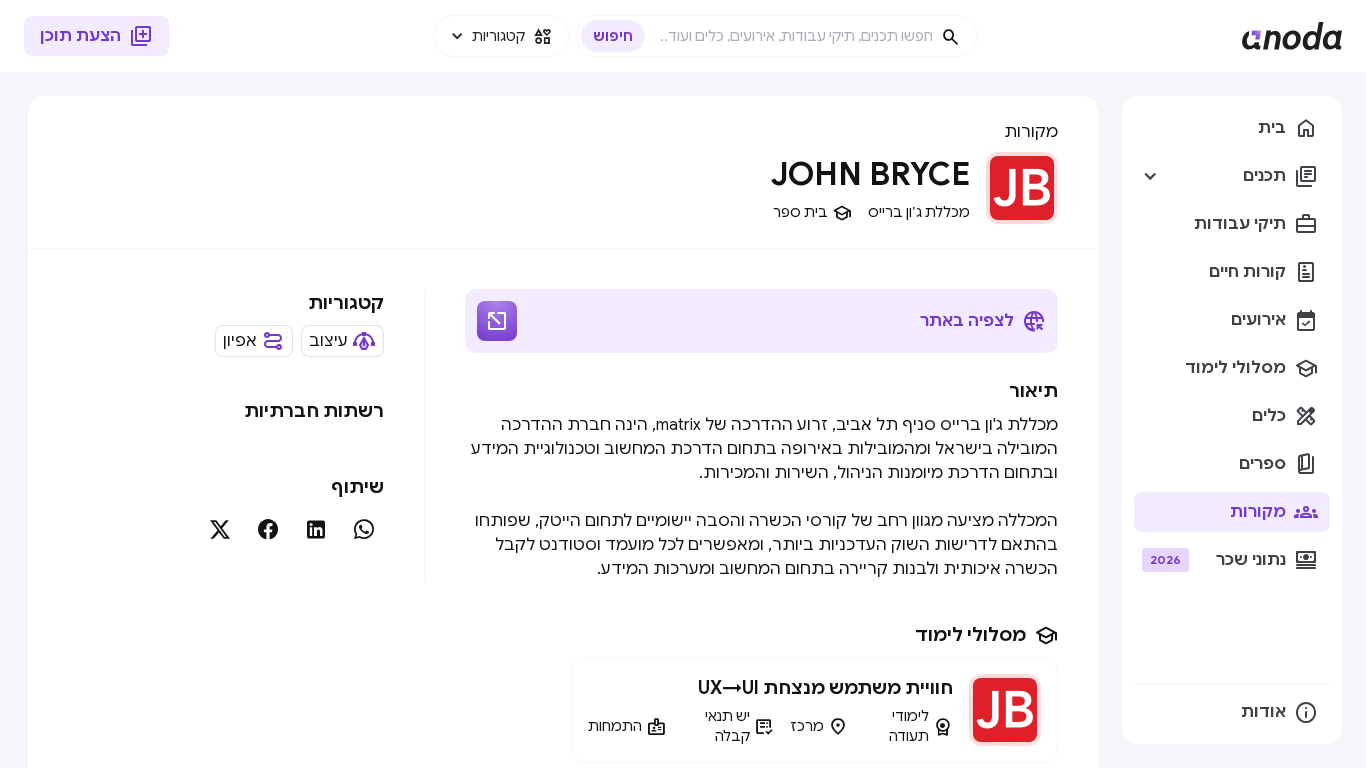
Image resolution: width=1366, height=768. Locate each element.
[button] (501, 36)
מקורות (1031, 132)
